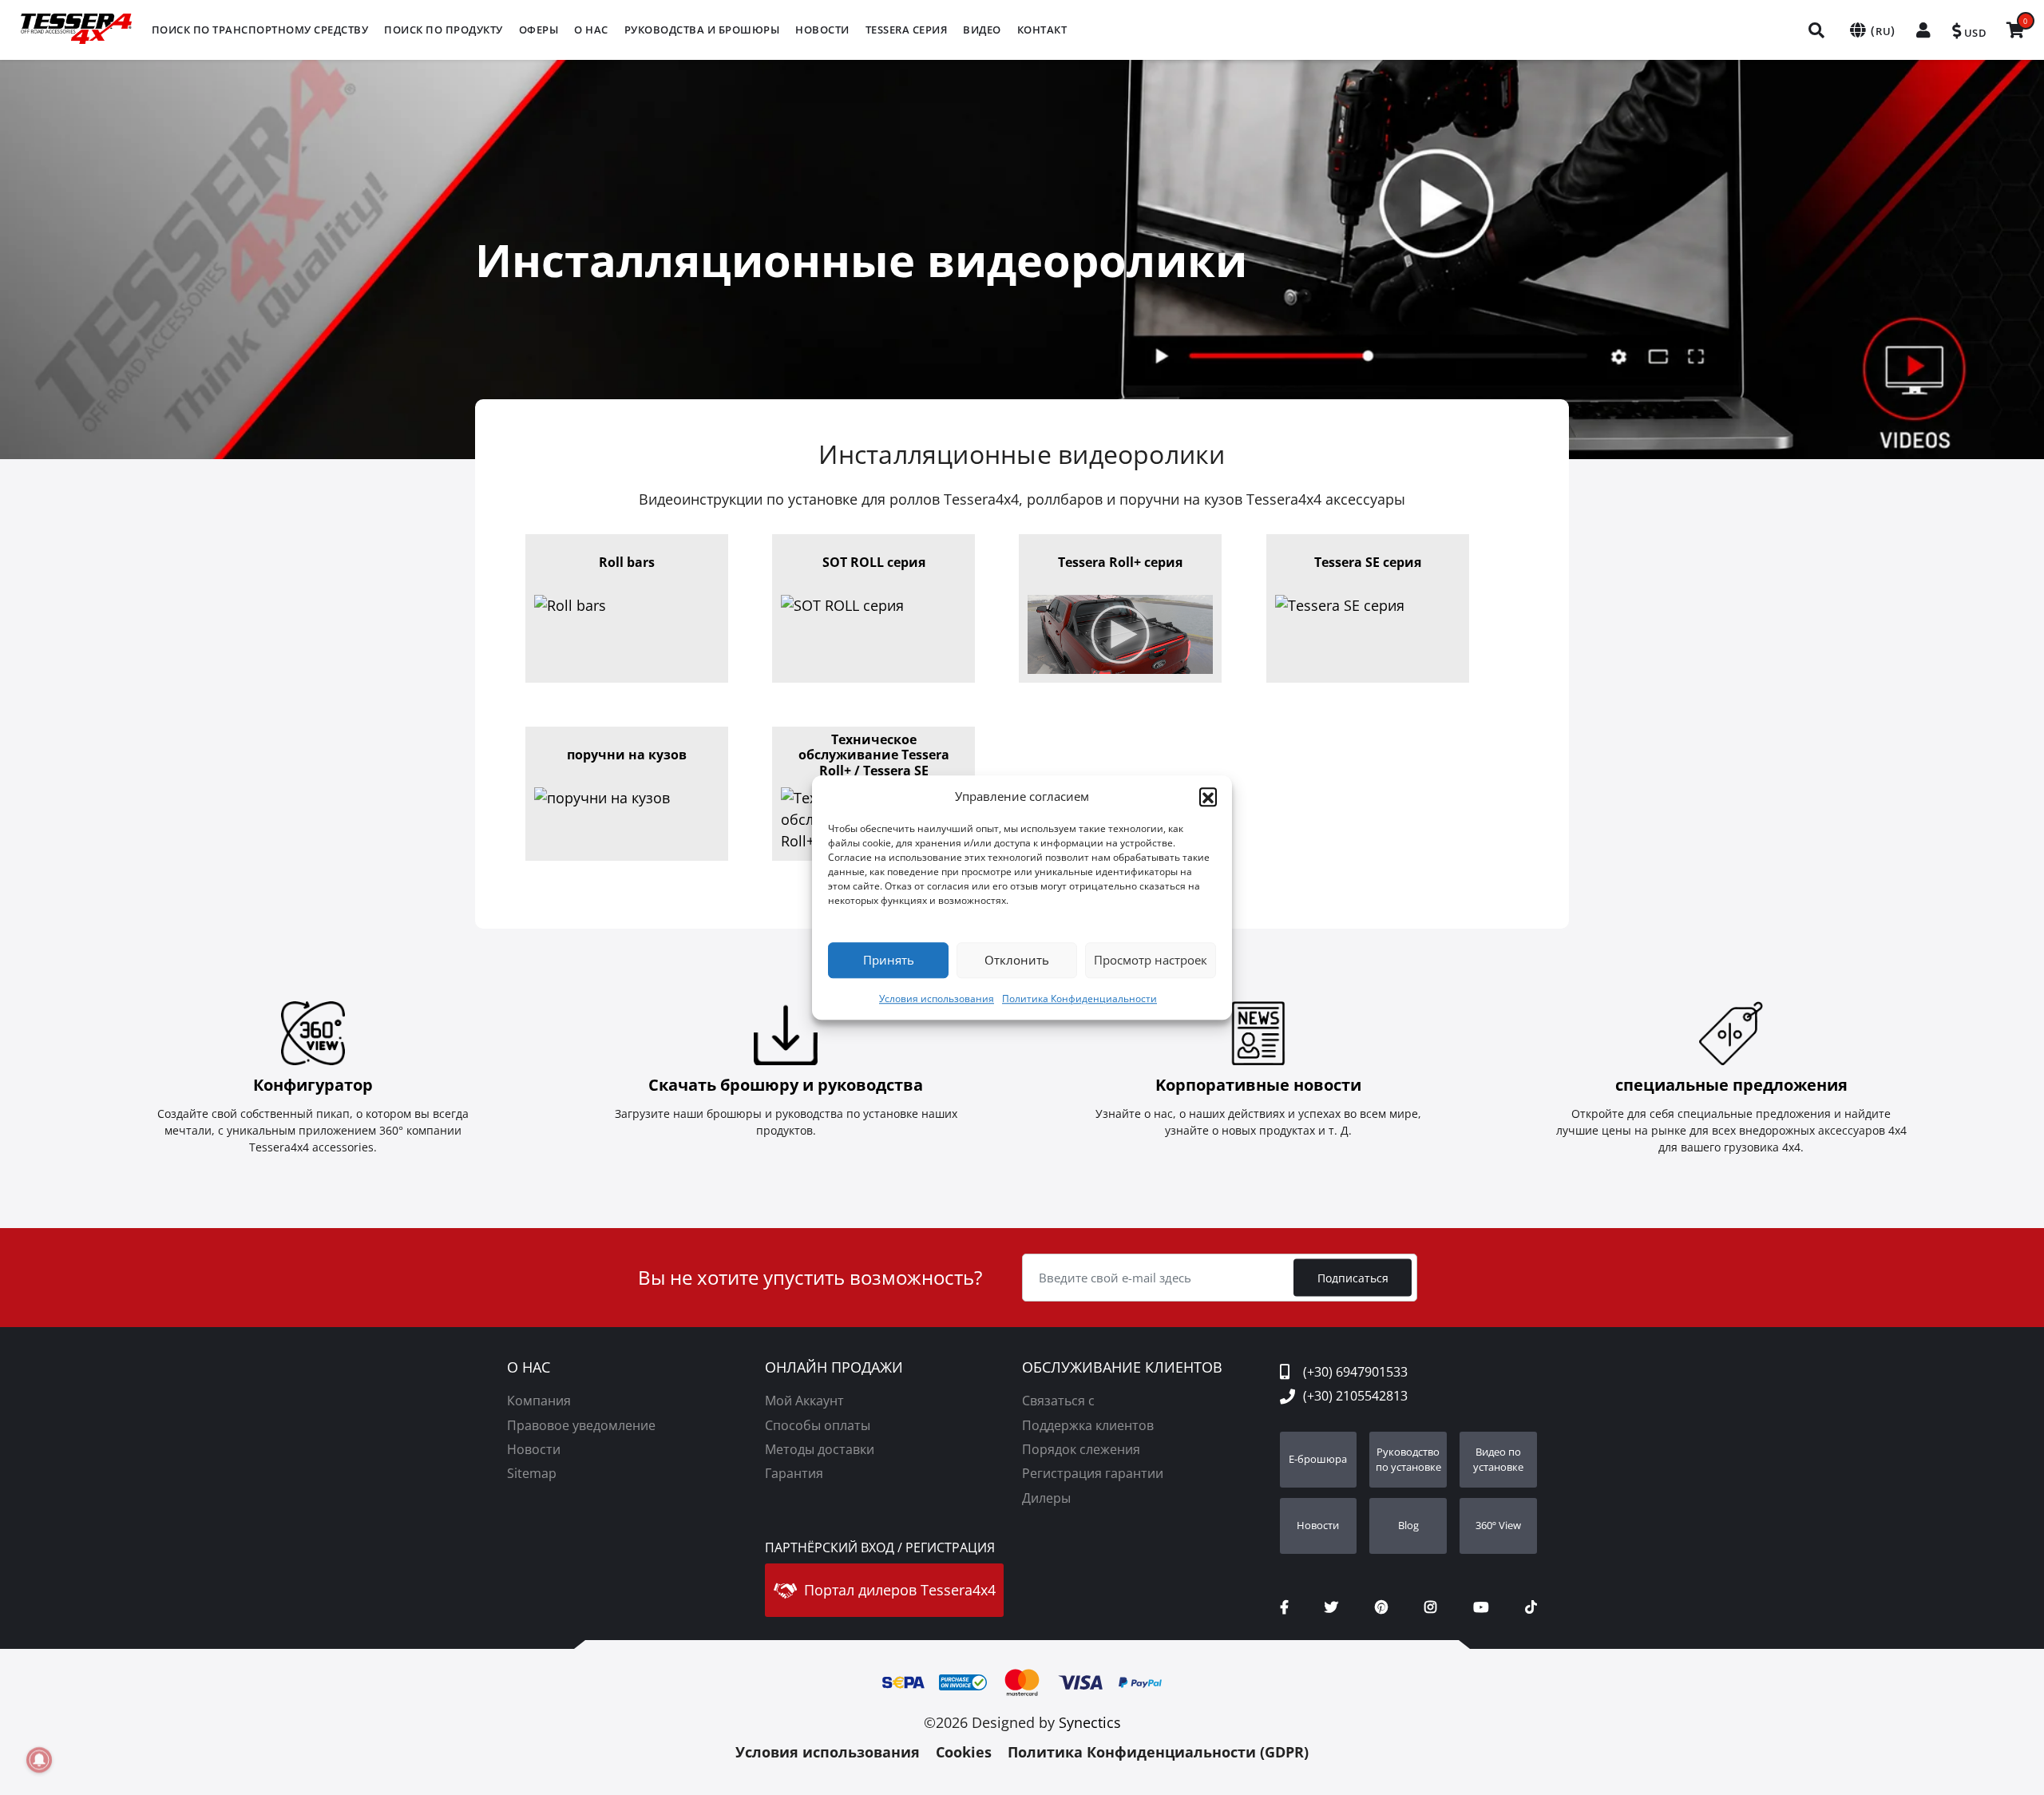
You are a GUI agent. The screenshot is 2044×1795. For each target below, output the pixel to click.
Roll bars (627, 563)
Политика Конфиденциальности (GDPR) (1158, 1752)
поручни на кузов (627, 755)
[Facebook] (1284, 1607)
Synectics (1090, 1722)
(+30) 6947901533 (1355, 1372)
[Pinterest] (1381, 1607)
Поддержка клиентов (1088, 1425)
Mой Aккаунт (804, 1401)
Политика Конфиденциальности (1079, 999)
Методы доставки (820, 1449)
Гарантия (794, 1473)
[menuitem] (260, 30)
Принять (889, 960)
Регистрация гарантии (1093, 1473)
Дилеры (1046, 1498)
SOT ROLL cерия (874, 563)
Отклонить (1017, 960)
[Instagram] (1430, 1607)
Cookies (964, 1752)
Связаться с (1058, 1401)
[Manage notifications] (39, 1760)
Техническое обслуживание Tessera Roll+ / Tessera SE (874, 755)
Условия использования (937, 999)
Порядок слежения (1081, 1449)
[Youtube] (1481, 1607)
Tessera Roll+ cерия (1120, 563)
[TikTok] (1531, 1607)
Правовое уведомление (581, 1425)
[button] (1208, 797)
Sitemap (532, 1473)
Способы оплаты (818, 1425)
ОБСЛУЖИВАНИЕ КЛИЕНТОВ (1122, 1368)
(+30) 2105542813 (1355, 1396)
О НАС (529, 1368)
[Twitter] (1331, 1607)
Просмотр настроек (1151, 960)
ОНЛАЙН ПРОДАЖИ (834, 1368)
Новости (534, 1449)
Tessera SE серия (1368, 563)
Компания (539, 1401)
